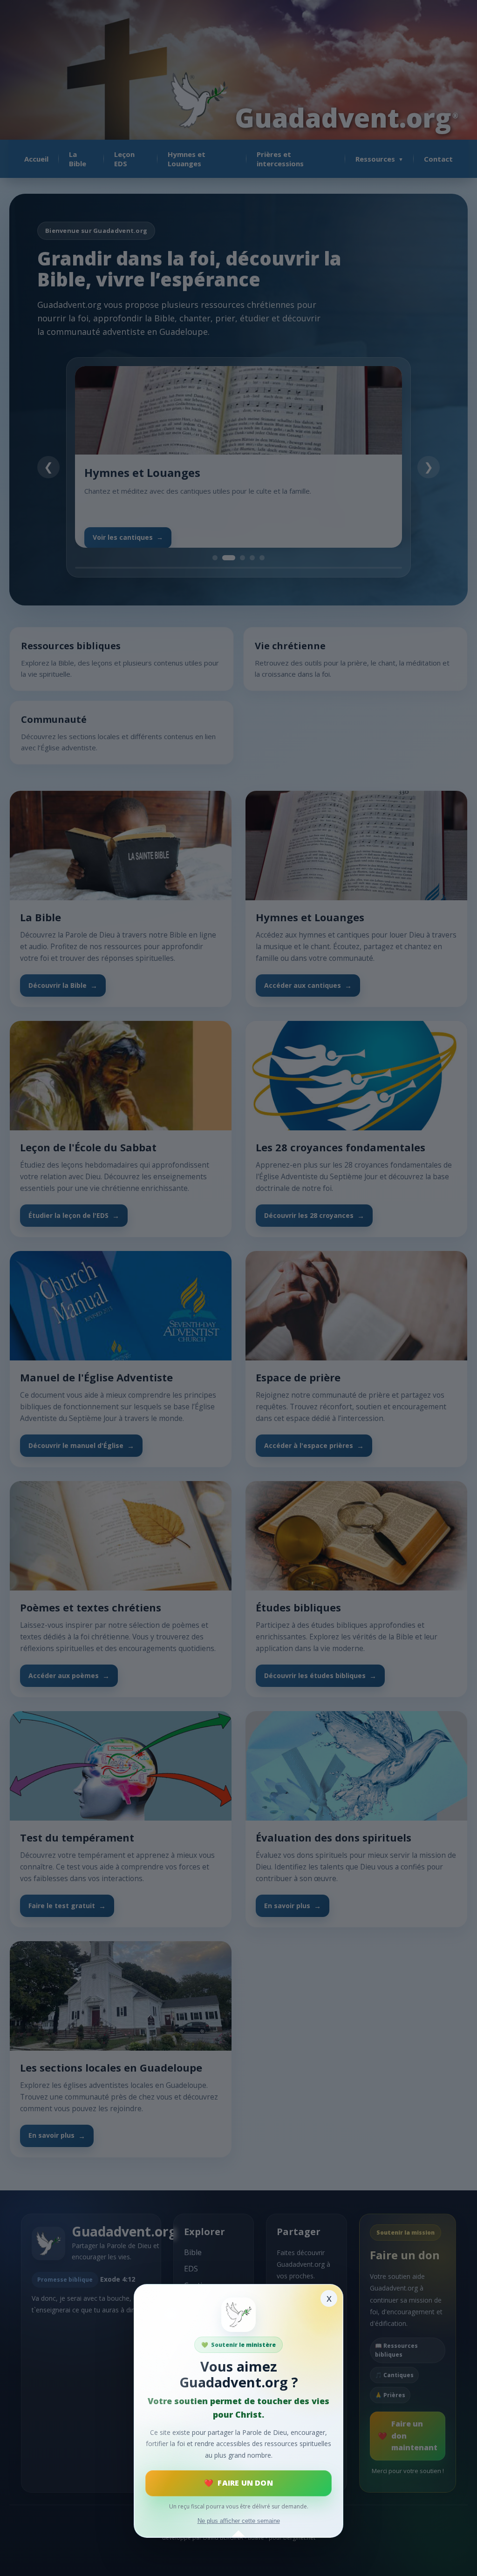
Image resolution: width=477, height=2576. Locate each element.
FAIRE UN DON (245, 2483)
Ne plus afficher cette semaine (239, 2521)
